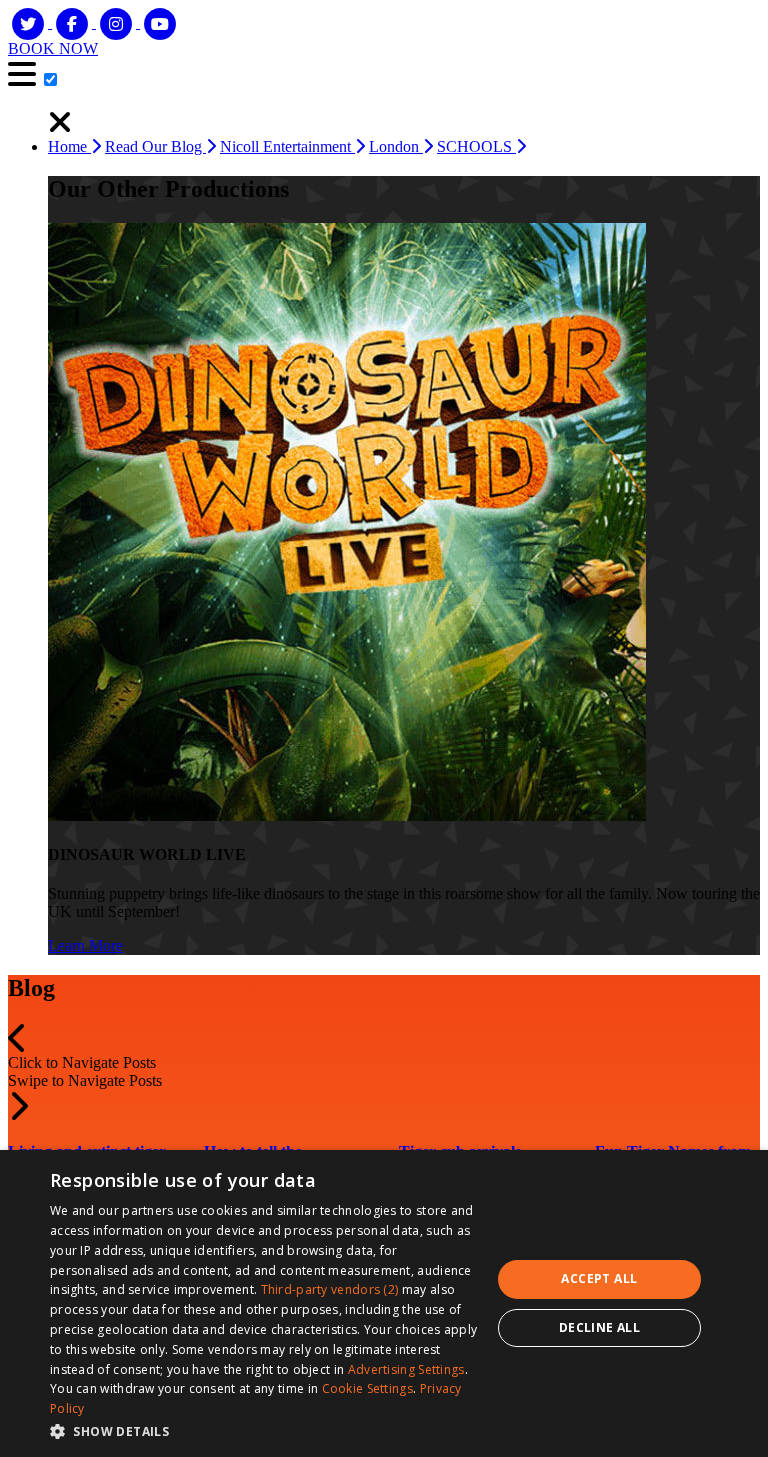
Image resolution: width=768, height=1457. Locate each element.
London (396, 146)
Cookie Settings (368, 1388)
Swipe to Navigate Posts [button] (85, 1080)
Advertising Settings (406, 1369)
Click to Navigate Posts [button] (82, 1062)
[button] (18, 1044)
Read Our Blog (155, 146)
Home (69, 146)
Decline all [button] (599, 1327)
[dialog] (384, 1303)
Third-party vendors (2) (330, 1289)
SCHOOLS (476, 146)
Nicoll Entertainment (287, 146)
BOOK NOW (53, 48)
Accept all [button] (599, 1278)
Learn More (85, 945)
